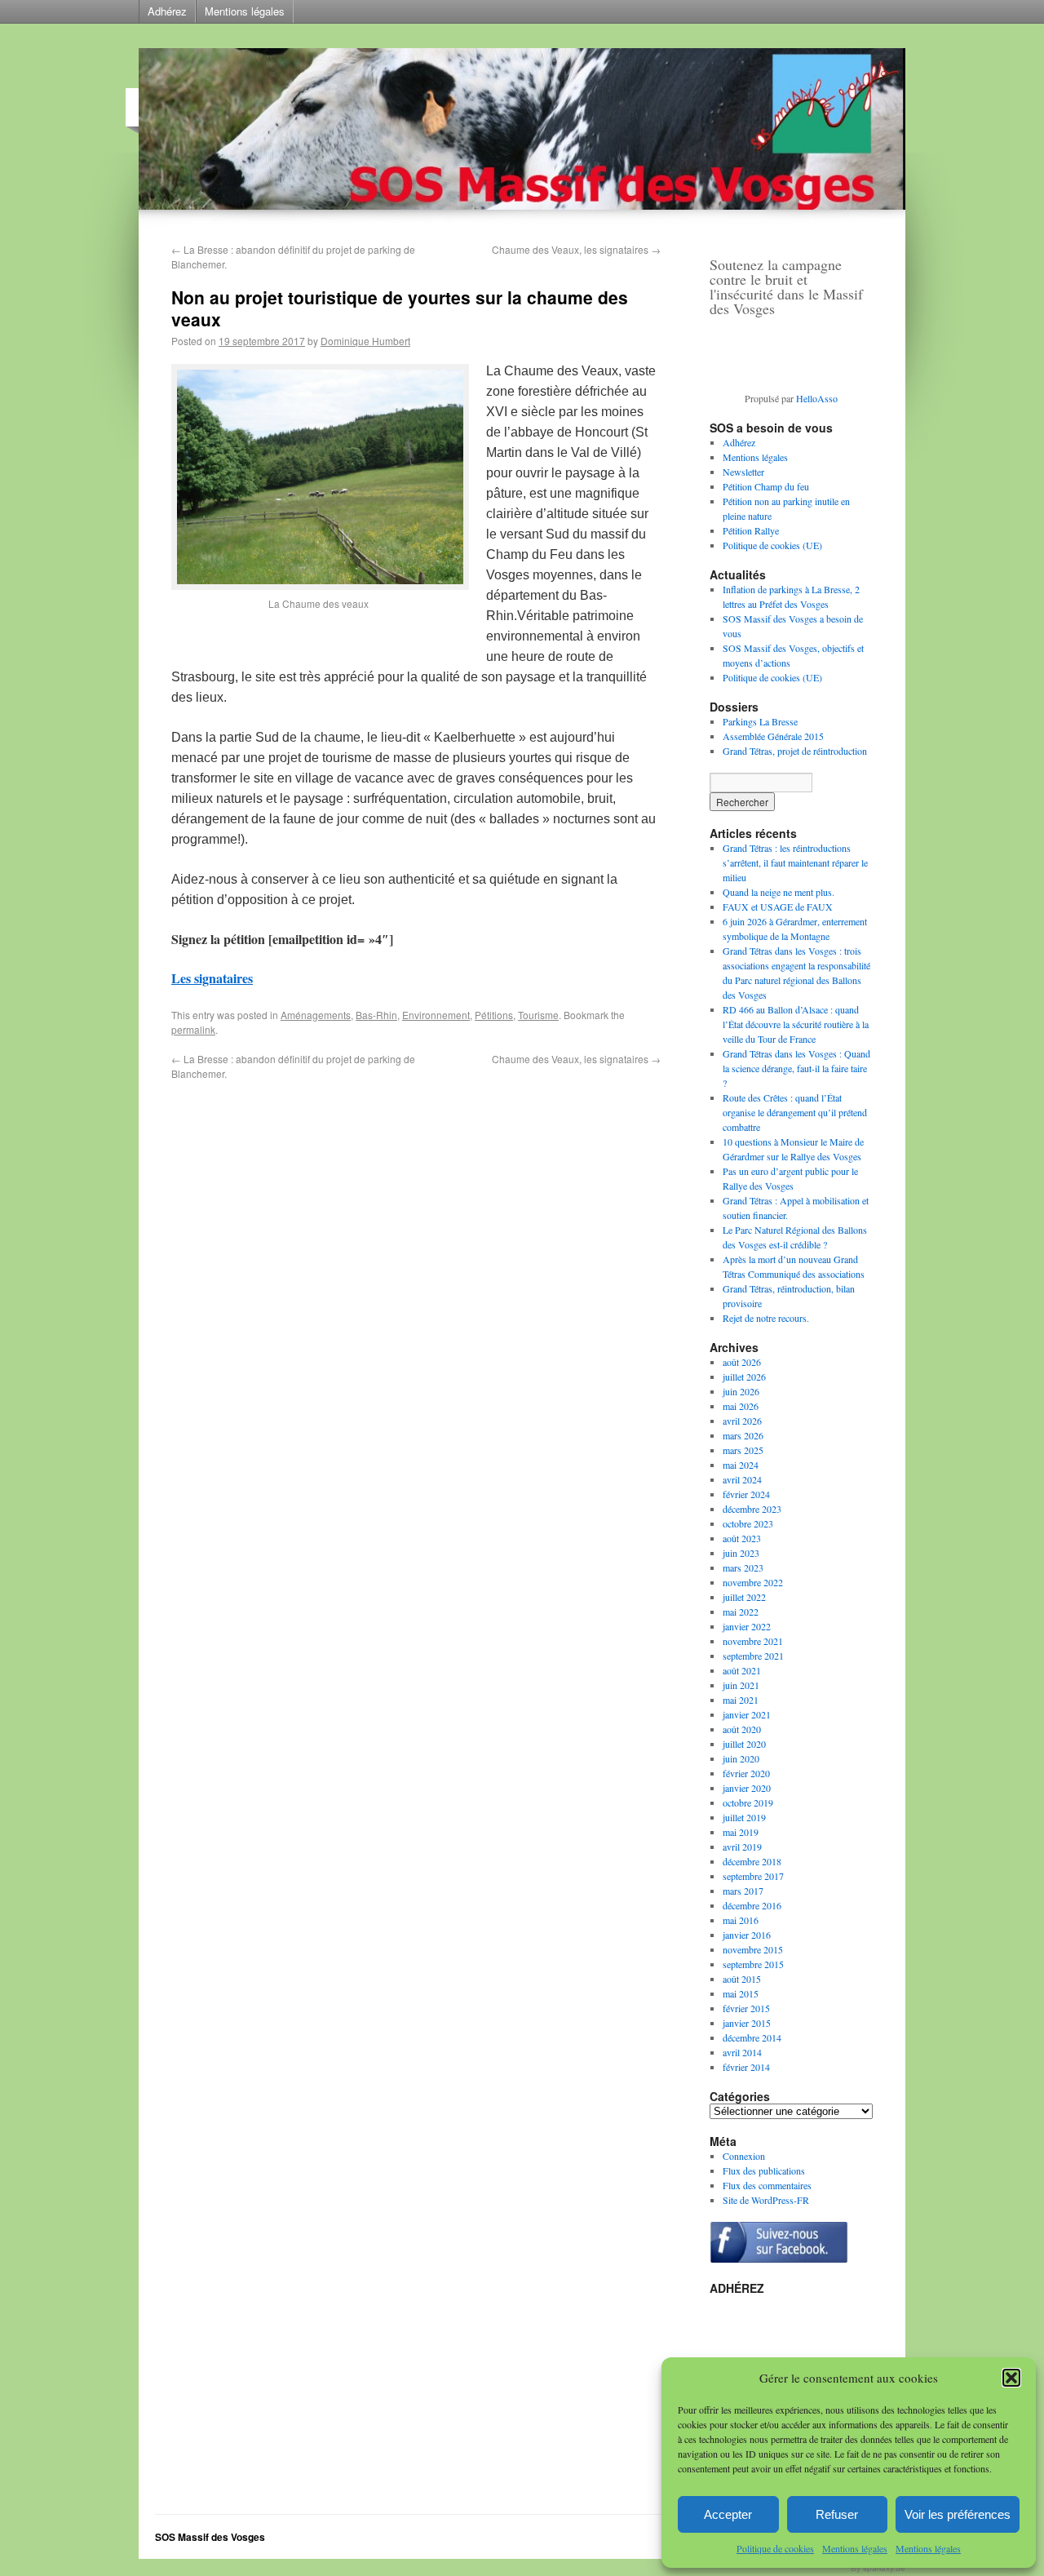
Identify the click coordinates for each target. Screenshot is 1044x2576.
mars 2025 (743, 1450)
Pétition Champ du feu (766, 486)
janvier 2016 (747, 1935)
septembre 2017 (753, 1876)
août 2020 (742, 1729)
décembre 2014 (752, 2037)
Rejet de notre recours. (766, 1318)
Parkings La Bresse (760, 721)
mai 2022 (741, 1612)
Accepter (728, 2514)
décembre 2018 (752, 1861)
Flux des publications (764, 2170)
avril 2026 (742, 1421)
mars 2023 (743, 1567)
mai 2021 (741, 1700)
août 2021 (742, 1670)
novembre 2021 (753, 1641)
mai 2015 (741, 1993)
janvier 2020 (747, 1788)
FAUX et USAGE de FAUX (778, 907)
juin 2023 (741, 1553)
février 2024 (746, 1494)
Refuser (837, 2514)
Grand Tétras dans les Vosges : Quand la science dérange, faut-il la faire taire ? (796, 1068)
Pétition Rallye (751, 530)
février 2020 (746, 1773)
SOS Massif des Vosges (210, 2537)
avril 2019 (742, 1847)
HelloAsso (817, 398)
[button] (1011, 2378)
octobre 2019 (748, 1802)
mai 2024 (741, 1465)
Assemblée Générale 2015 (773, 736)
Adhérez (167, 11)
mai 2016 (741, 1920)
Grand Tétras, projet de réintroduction (795, 751)
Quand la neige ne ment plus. (779, 892)
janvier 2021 (747, 1714)
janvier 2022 (747, 1626)
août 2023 (742, 1538)
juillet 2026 (744, 1377)
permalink (193, 1029)
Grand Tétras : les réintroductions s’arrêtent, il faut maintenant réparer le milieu (795, 862)
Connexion (744, 2156)
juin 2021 (741, 1685)
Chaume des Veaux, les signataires (576, 249)
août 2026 (742, 1362)
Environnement (436, 1015)
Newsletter (743, 472)
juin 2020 (741, 1758)
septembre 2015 (753, 1964)
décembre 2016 (752, 1905)
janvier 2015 (747, 2023)
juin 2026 (741, 1391)
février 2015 (746, 2008)
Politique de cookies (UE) (772, 545)
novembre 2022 (753, 1582)
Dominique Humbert (365, 341)
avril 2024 (742, 1479)
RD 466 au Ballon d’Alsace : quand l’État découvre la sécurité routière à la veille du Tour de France (796, 1024)
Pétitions (494, 1015)
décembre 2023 (752, 1509)
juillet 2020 (744, 1744)
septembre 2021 (753, 1656)
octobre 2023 (748, 1523)
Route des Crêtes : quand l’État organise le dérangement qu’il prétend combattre (795, 1112)
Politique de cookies (775, 2548)
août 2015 (742, 1979)
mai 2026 (741, 1406)
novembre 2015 (753, 1949)
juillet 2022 (744, 1597)
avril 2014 (742, 2052)
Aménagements (316, 1015)
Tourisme (538, 1015)
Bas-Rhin (376, 1015)
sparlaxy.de (884, 2568)
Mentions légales (855, 2548)
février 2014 (746, 2067)
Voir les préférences (958, 2514)
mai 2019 (741, 1832)
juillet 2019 (744, 1817)
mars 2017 (743, 1891)
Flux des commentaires (767, 2185)
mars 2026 (743, 1435)
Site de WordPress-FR (766, 2200)
